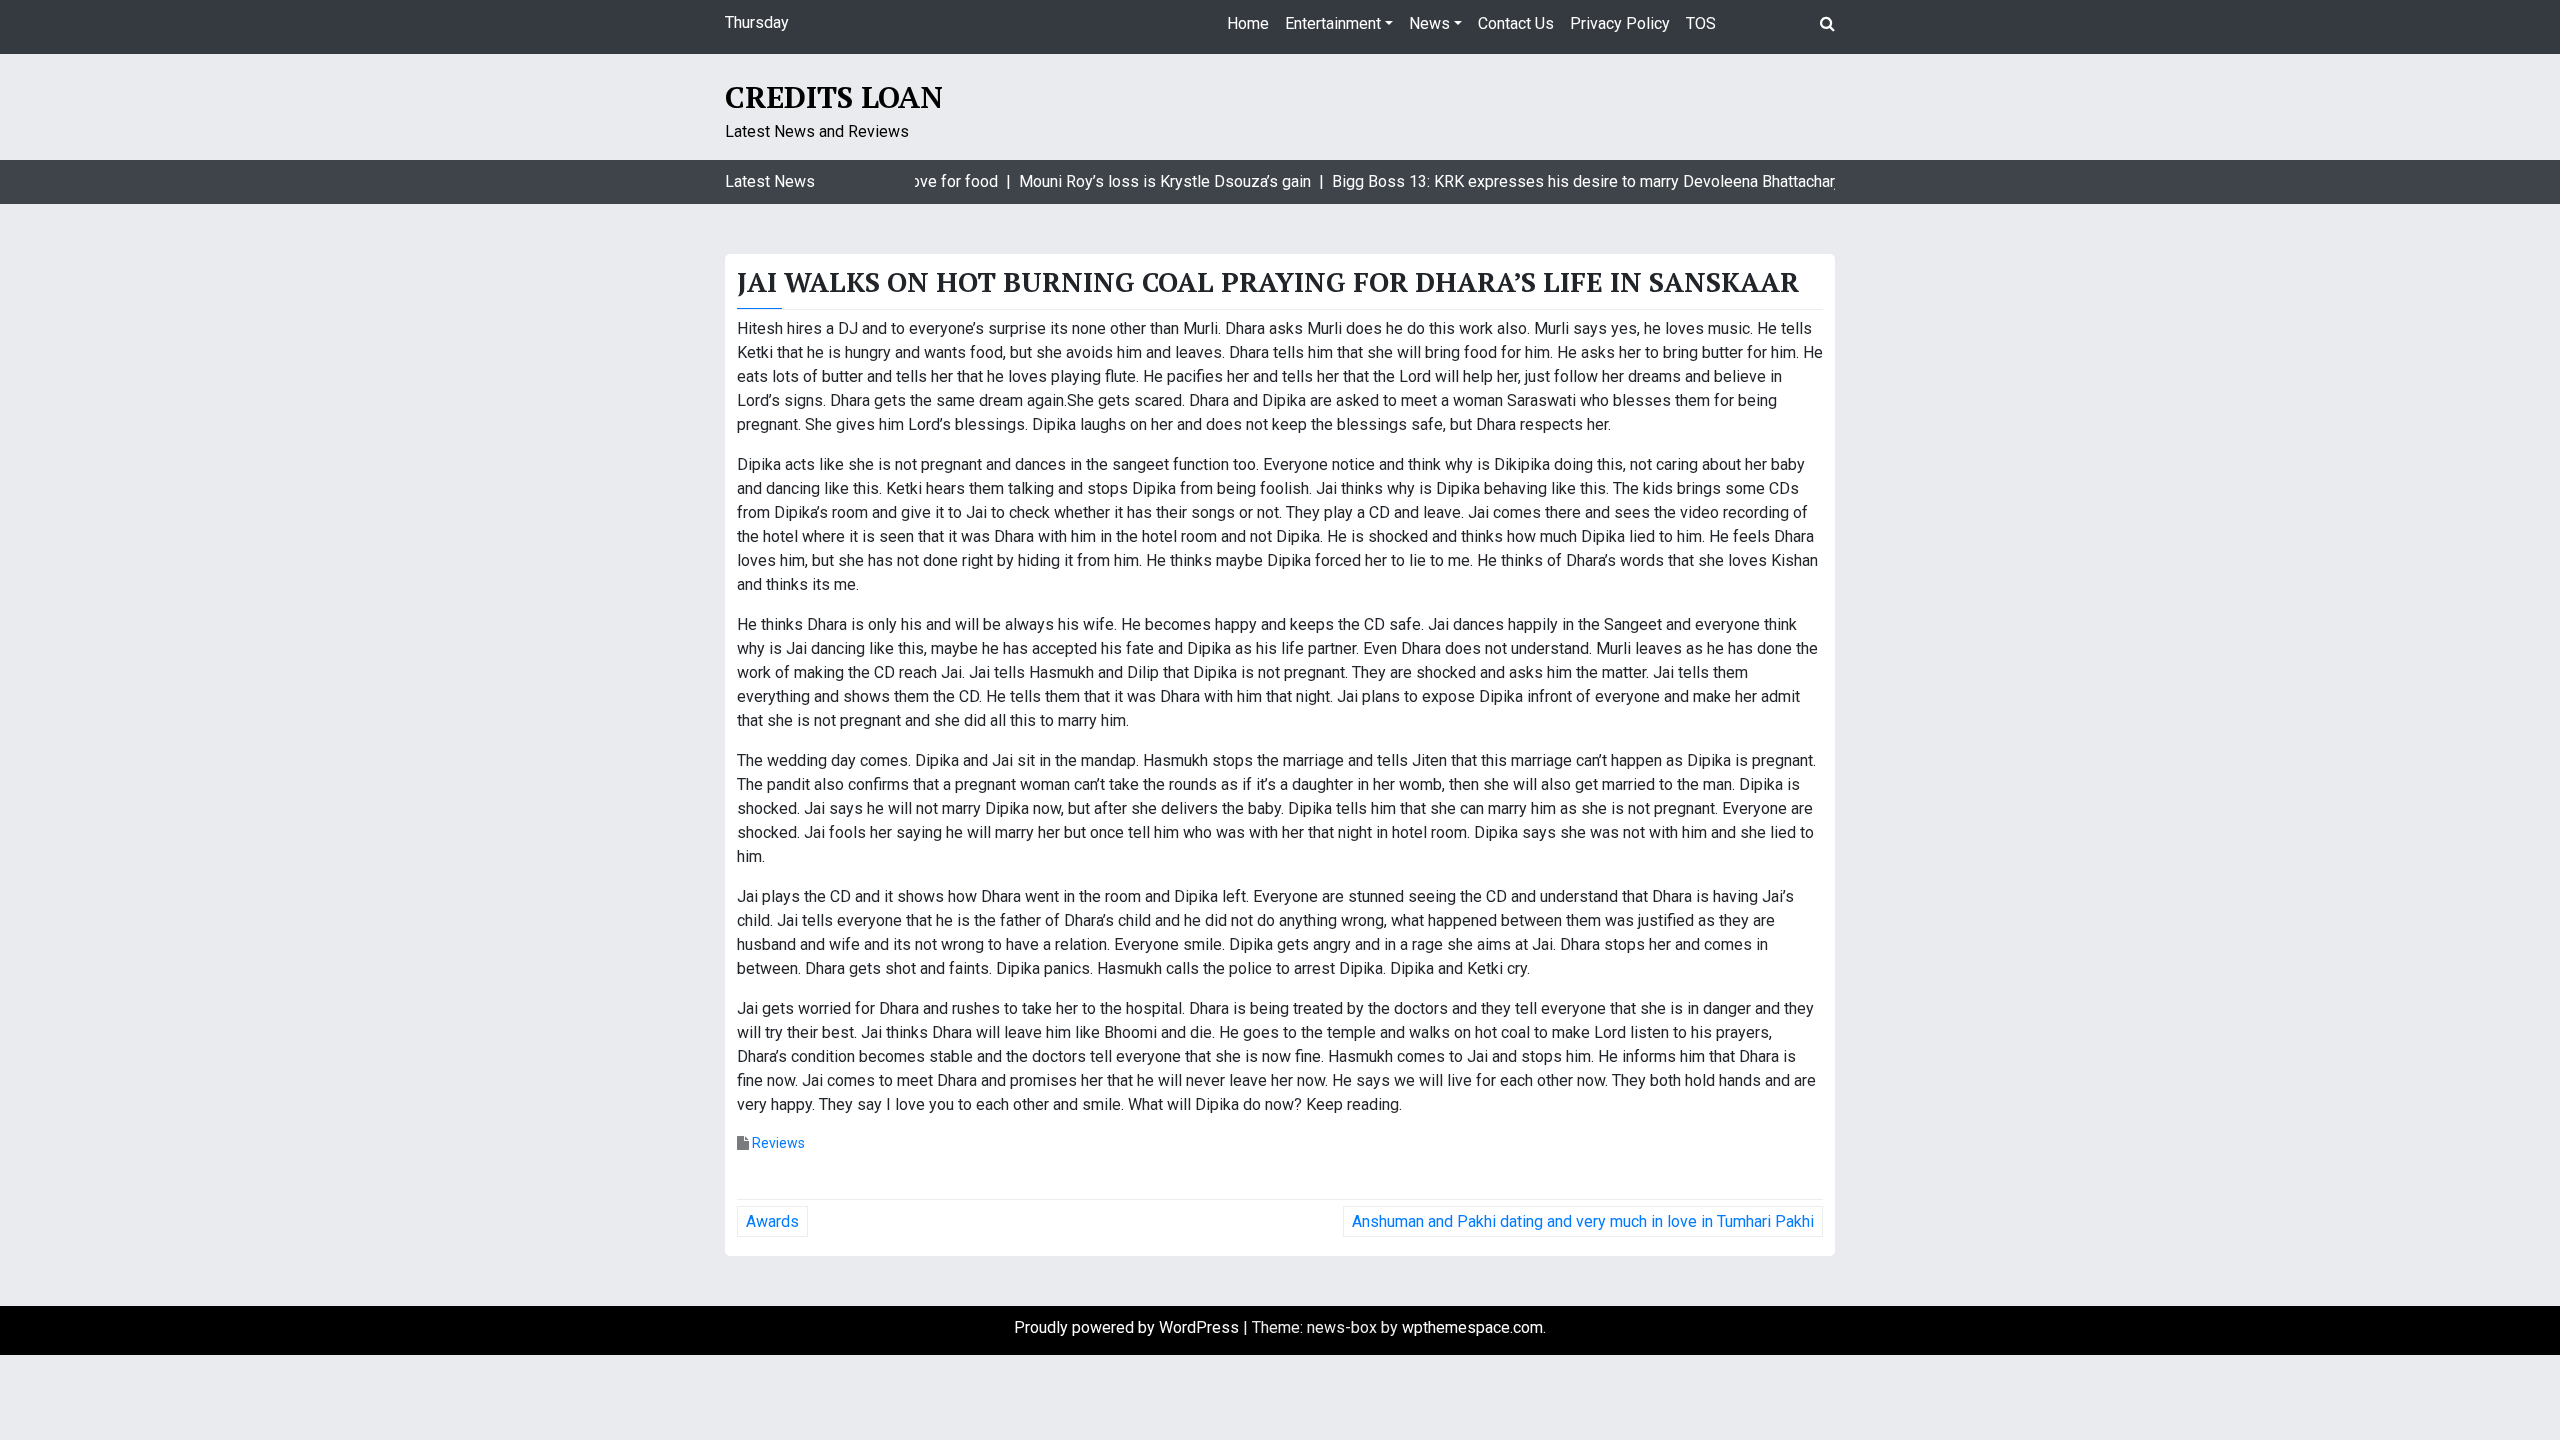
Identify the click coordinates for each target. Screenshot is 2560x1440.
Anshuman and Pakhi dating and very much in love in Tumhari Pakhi (1583, 1221)
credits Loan (834, 97)
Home (1248, 23)
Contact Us (1516, 23)
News (1429, 23)
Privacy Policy (1620, 23)
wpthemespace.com (1472, 1327)
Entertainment (1333, 23)
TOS (1701, 23)
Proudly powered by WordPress (1128, 1327)
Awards (772, 1221)
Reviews (778, 1143)
